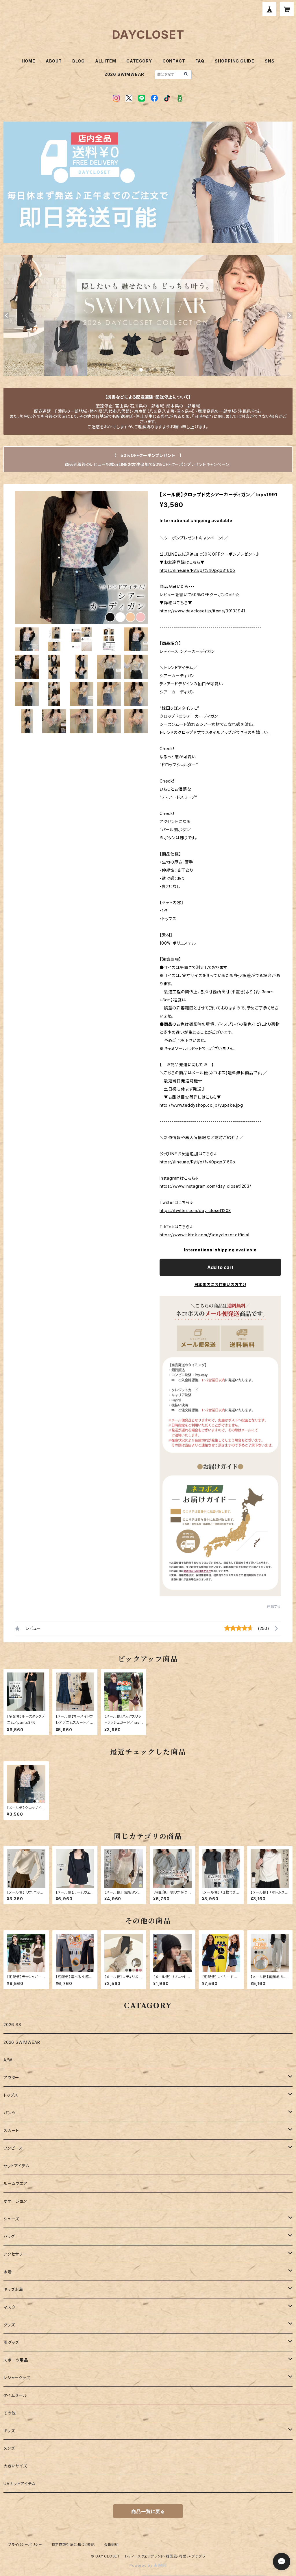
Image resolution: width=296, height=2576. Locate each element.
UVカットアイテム (20, 2484)
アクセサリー (15, 2254)
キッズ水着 (13, 2289)
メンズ (9, 2448)
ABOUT (54, 61)
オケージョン (15, 2201)
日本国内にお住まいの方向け (220, 1285)
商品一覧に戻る (148, 2511)
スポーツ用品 (16, 2360)
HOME (28, 61)
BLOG (78, 61)
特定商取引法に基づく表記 (73, 2545)
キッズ (9, 2431)
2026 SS (12, 2025)
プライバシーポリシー (25, 2545)
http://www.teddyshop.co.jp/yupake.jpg (201, 1105)
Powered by (142, 2565)
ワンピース (13, 2148)
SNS (270, 61)
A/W (8, 2060)
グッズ (9, 2325)
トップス (11, 2095)
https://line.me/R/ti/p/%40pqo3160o (197, 570)
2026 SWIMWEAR (124, 74)
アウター (11, 2077)
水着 (8, 2272)
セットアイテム (16, 2166)
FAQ (200, 61)
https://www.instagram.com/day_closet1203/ (205, 1186)
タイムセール (15, 2395)
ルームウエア (15, 2183)
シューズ (11, 2219)
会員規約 (111, 2545)
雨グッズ (11, 2342)
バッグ (9, 2236)
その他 (10, 2413)
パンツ (9, 2113)
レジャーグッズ (17, 2378)
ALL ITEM (106, 61)
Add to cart (220, 1267)
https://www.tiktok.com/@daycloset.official (205, 1235)
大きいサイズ (15, 2466)
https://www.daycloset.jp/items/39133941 (202, 611)
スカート (11, 2130)
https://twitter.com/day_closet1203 (195, 1210)
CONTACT (174, 61)
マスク (9, 2307)
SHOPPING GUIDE (235, 61)
